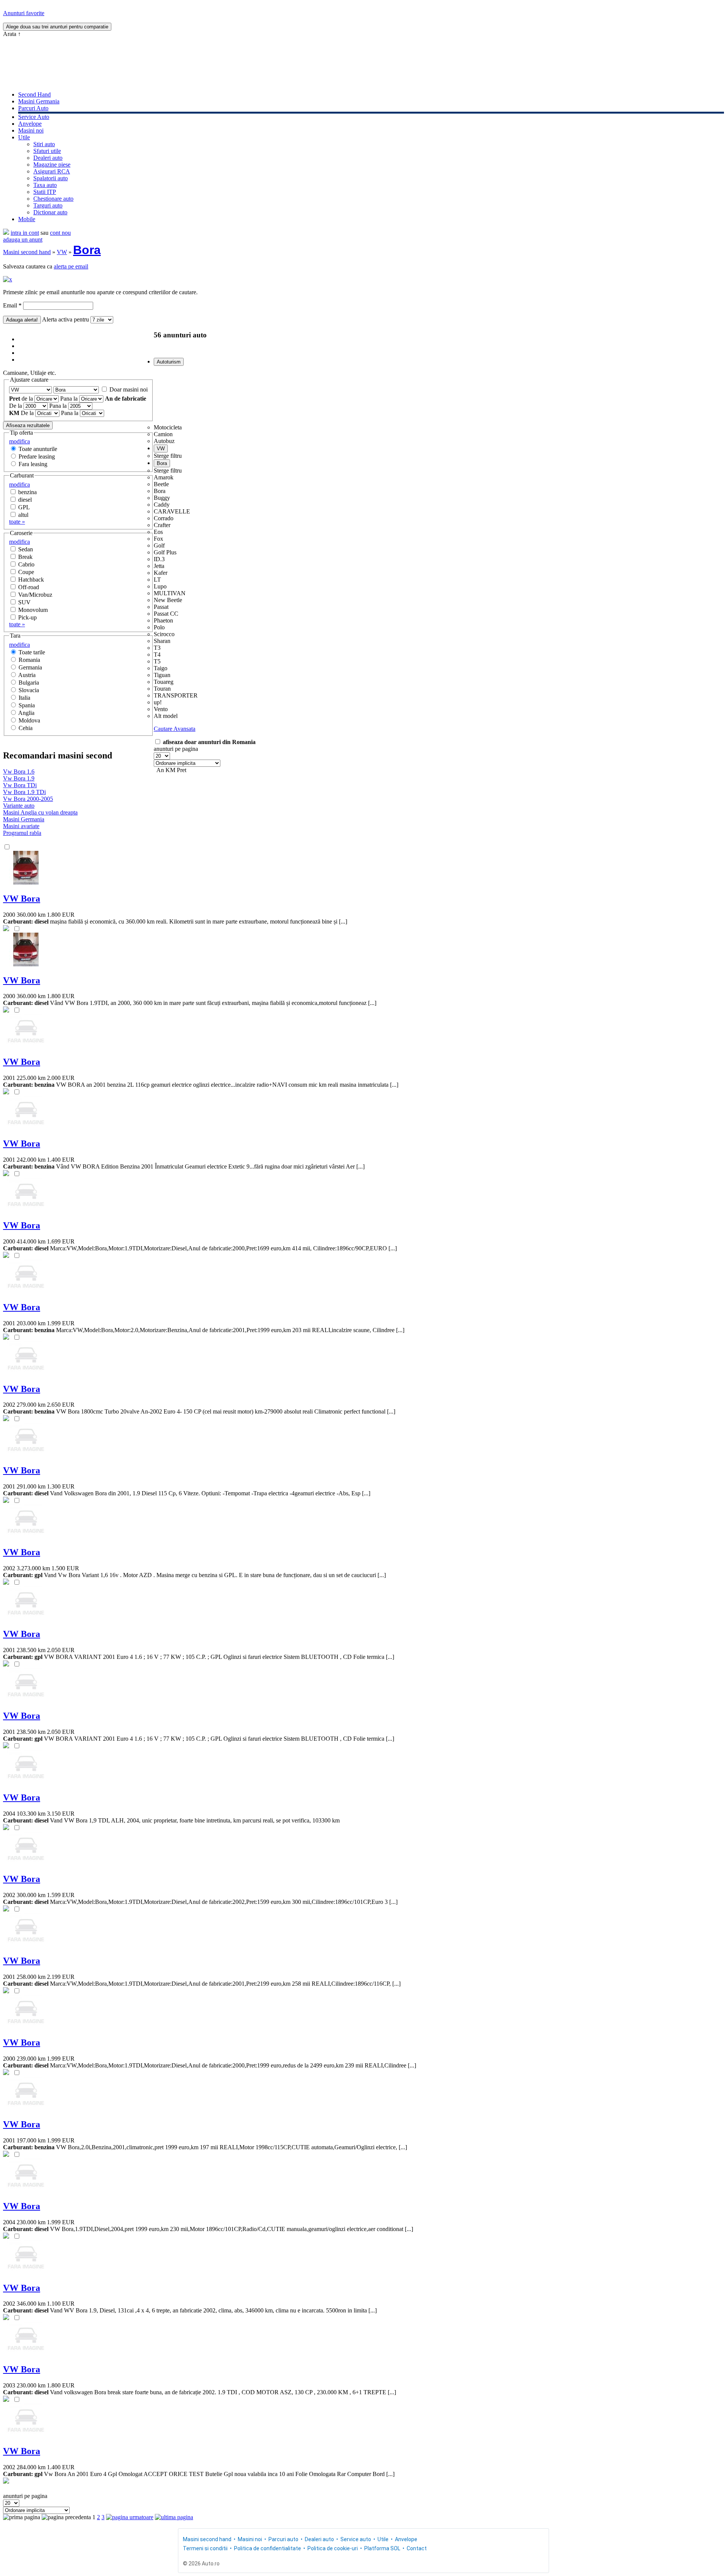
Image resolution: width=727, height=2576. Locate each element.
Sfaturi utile (47, 151)
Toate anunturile (38, 449)
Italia (24, 698)
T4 (157, 655)
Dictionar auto (50, 212)
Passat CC (166, 614)
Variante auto (19, 806)
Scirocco (164, 634)
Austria (27, 675)
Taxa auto (45, 185)
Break (25, 557)
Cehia (26, 728)
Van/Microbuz (35, 595)
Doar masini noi (129, 389)
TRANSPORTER (176, 695)
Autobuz (164, 441)
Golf (159, 545)
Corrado (164, 518)
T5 (157, 661)
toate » (17, 522)
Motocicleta (168, 427)
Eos (158, 532)
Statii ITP (45, 192)
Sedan (26, 549)
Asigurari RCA (52, 171)
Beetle (161, 484)
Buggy (162, 498)
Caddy (162, 505)
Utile (24, 137)
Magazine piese (52, 165)
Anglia (26, 713)
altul (23, 515)
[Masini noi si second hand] (6, 233)
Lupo (160, 586)
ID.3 (159, 559)
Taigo (161, 668)
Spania (27, 705)
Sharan (162, 641)
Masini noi (31, 130)
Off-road (29, 587)
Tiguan (162, 675)
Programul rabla (22, 833)
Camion (163, 434)
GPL (24, 507)
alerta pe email (71, 266)
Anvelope (30, 124)
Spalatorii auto (51, 178)
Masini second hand (27, 252)
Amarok (164, 477)
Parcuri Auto (33, 108)
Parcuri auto (283, 2539)
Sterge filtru (168, 456)
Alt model (166, 716)
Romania (29, 660)
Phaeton (163, 620)
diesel (25, 500)
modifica (20, 441)
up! (158, 702)
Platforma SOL (382, 2548)
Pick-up (27, 617)
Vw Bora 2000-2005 (28, 799)
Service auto (356, 2539)
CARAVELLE (172, 511)
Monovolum (33, 610)
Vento (161, 709)
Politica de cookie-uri (333, 2548)
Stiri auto (44, 144)
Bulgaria (29, 683)
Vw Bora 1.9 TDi (24, 792)
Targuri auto (48, 205)
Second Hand (34, 94)
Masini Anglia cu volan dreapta (40, 812)
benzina (27, 492)
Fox (158, 539)
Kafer (161, 573)
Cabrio (26, 564)
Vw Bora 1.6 (19, 772)
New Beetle (168, 600)
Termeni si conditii (205, 2548)
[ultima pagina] (174, 2517)
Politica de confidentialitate (268, 2548)
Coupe (26, 572)
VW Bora (22, 899)
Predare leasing (37, 456)
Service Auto (34, 117)
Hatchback (31, 580)
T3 (157, 648)
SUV (24, 602)
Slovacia (29, 690)
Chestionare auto (53, 199)
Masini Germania (39, 101)
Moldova (29, 720)
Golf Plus (165, 552)
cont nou (60, 233)
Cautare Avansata (175, 729)
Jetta (159, 566)
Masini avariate (21, 826)
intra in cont (25, 233)
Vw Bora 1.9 (19, 778)
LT (157, 580)
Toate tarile (32, 652)
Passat (161, 607)
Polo (159, 627)
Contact (417, 2548)
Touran (162, 689)
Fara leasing (33, 464)
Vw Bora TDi (20, 785)
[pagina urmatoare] (130, 2517)
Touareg (164, 682)
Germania (30, 667)
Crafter (162, 525)
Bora (87, 250)
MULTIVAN (170, 593)
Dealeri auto (48, 158)
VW (62, 252)
